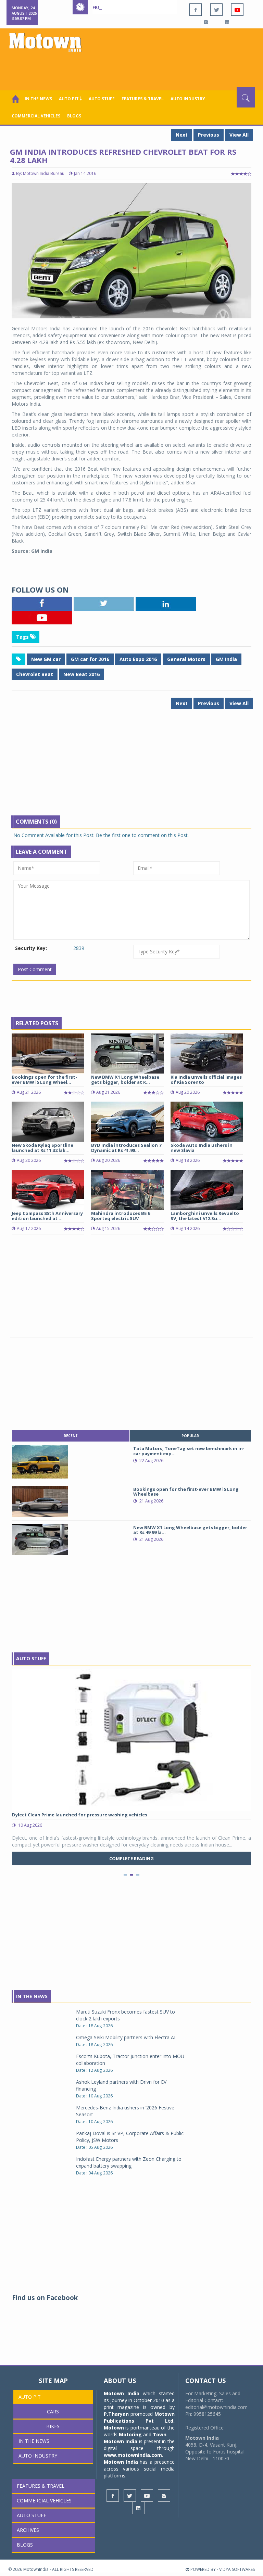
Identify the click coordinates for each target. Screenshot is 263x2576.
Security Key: (31, 948)
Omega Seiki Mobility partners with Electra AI (126, 2037)
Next (182, 135)
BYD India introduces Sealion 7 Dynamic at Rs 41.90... (126, 1147)
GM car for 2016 (90, 659)
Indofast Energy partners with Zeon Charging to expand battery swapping (129, 2162)
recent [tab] (71, 1436)
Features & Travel (143, 99)
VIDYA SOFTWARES (237, 2569)
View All (239, 135)
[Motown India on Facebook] (196, 10)
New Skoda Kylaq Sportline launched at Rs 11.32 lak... (42, 1147)
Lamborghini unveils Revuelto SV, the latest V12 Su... (205, 1216)
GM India (226, 659)
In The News (32, 1996)
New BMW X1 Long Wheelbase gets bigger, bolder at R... (125, 1079)
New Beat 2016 (82, 674)
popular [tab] (190, 1436)
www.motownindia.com (133, 2455)
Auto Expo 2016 (138, 659)
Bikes (53, 2426)
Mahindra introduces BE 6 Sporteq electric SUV (121, 1216)
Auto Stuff (102, 99)
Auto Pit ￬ (70, 99)
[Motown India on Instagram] (206, 22)
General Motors (186, 659)
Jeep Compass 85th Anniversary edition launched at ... (47, 1216)
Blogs (74, 116)
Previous (209, 135)
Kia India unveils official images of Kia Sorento (206, 1079)
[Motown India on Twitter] (216, 10)
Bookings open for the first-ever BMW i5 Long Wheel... (44, 1079)
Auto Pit (30, 2397)
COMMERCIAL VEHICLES (36, 116)
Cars (53, 2412)
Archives (28, 2530)
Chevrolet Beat (35, 674)
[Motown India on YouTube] (237, 10)
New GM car (46, 659)
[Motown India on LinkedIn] (227, 22)
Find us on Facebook (45, 2298)
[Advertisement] (133, 68)
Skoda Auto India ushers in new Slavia (202, 1147)
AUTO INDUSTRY (188, 99)
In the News (38, 99)
